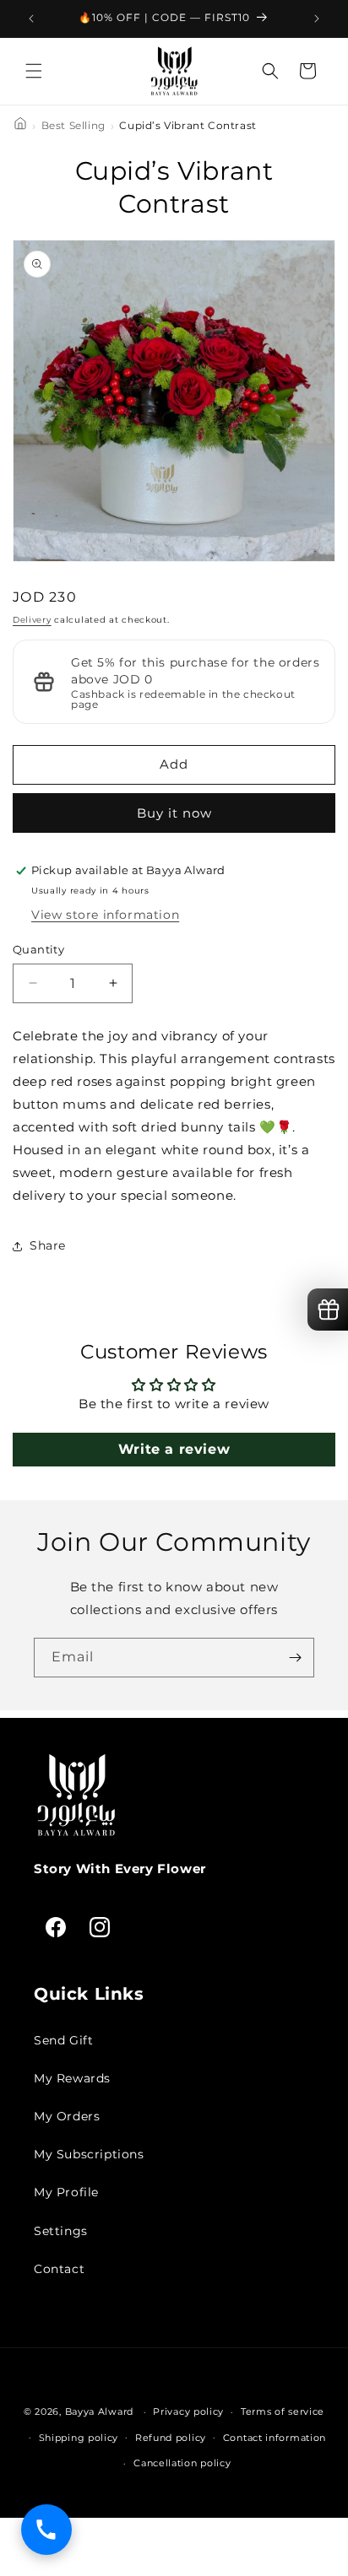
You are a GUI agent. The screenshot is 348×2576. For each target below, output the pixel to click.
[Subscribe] (295, 1658)
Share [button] (48, 1245)
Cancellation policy (182, 2463)
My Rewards (72, 2078)
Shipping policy (79, 2438)
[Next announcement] (317, 19)
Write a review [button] (174, 1449)
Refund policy (171, 2438)
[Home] (20, 126)
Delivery (32, 620)
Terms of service (283, 2411)
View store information (105, 915)
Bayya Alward (99, 2411)
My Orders (67, 2116)
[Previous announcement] (31, 19)
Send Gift (63, 2040)
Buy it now (174, 813)
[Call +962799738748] (46, 2530)
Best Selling (73, 125)
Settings (61, 2231)
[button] (34, 71)
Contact (59, 2269)
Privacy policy (188, 2411)
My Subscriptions (89, 2154)
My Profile (66, 2192)
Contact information (275, 2438)
